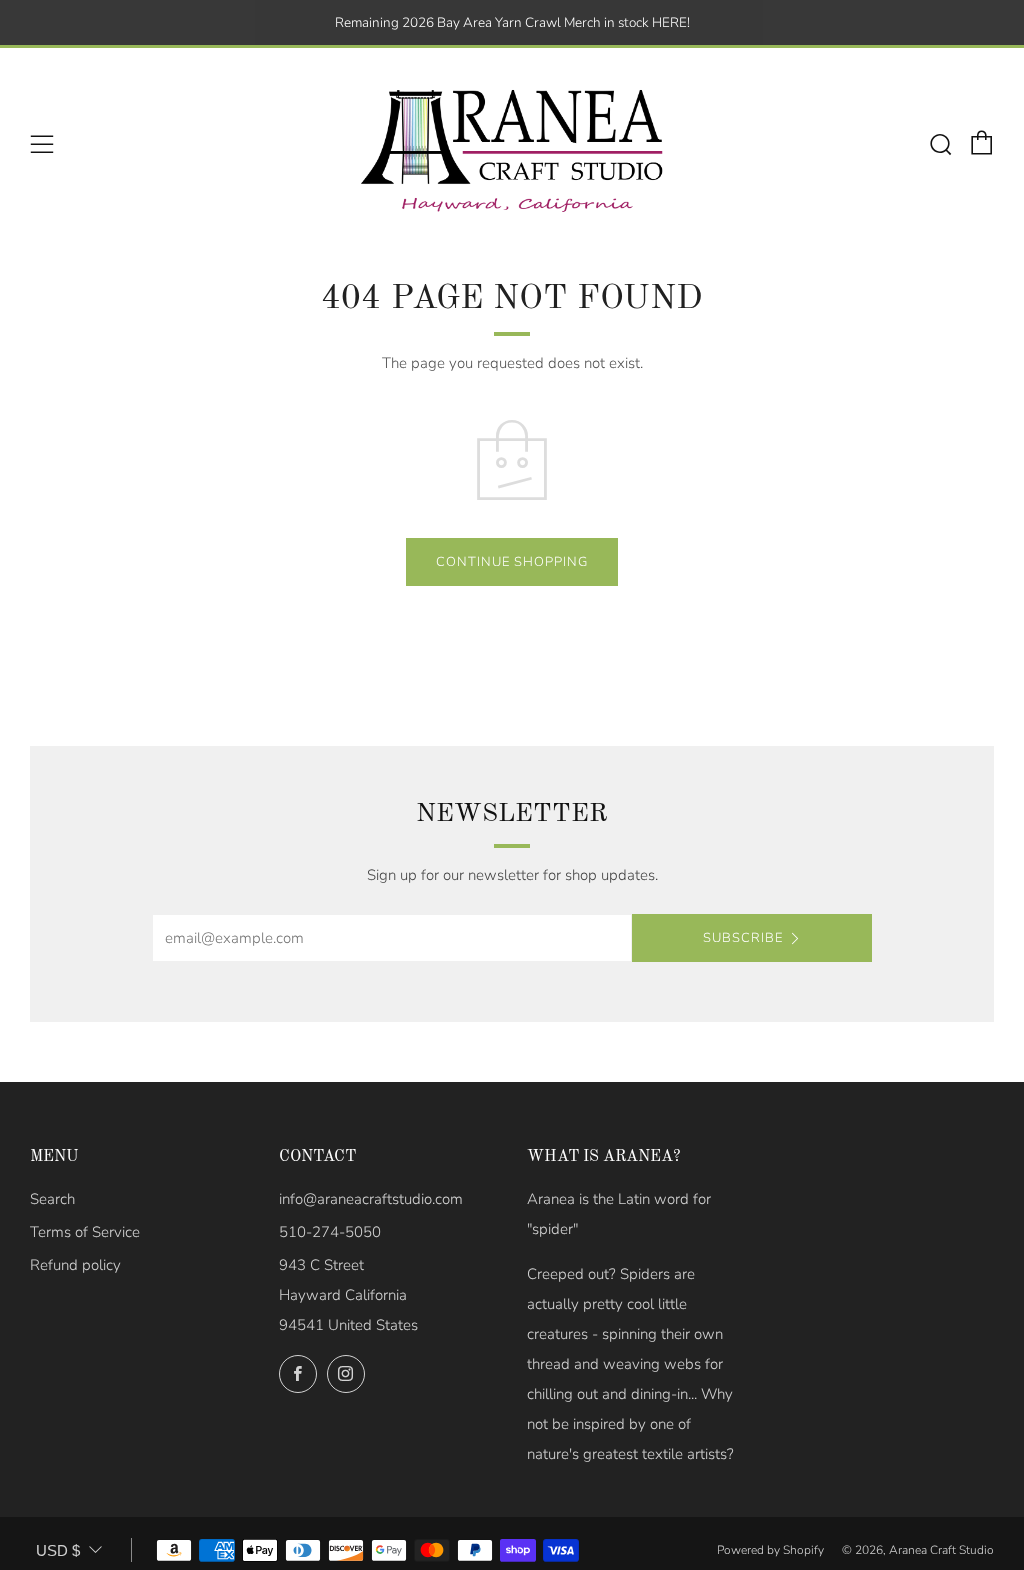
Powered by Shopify (770, 1550)
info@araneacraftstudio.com (371, 1199)
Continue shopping (512, 562)
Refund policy (75, 1265)
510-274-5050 (330, 1232)
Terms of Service (85, 1232)
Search (52, 1199)
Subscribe (743, 938)
